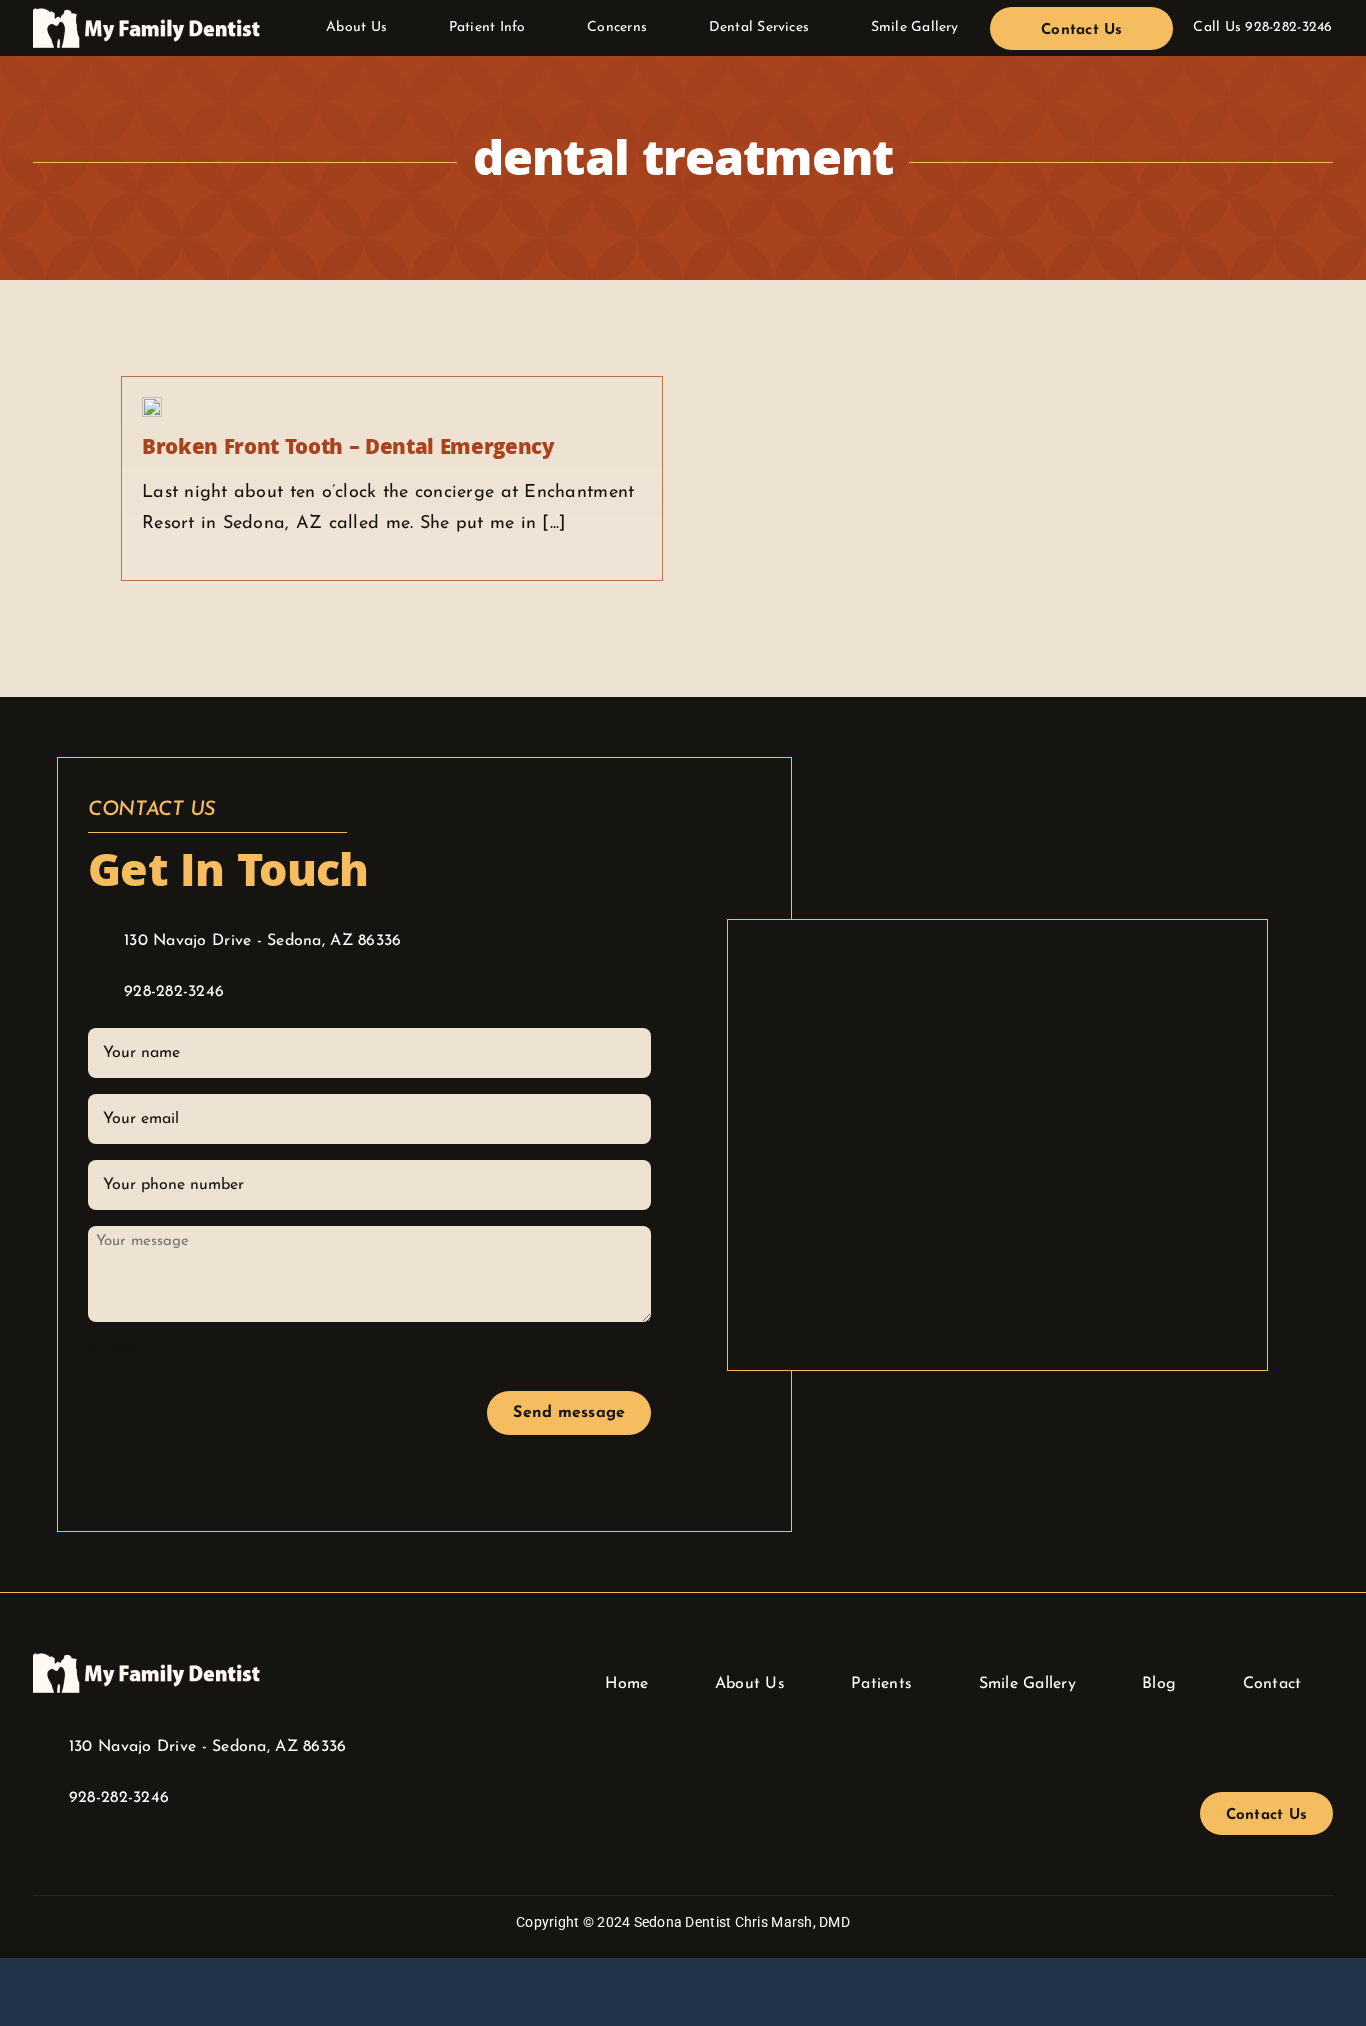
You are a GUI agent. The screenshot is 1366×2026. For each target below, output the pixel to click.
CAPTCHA (127, 1353)
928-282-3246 (1288, 27)
